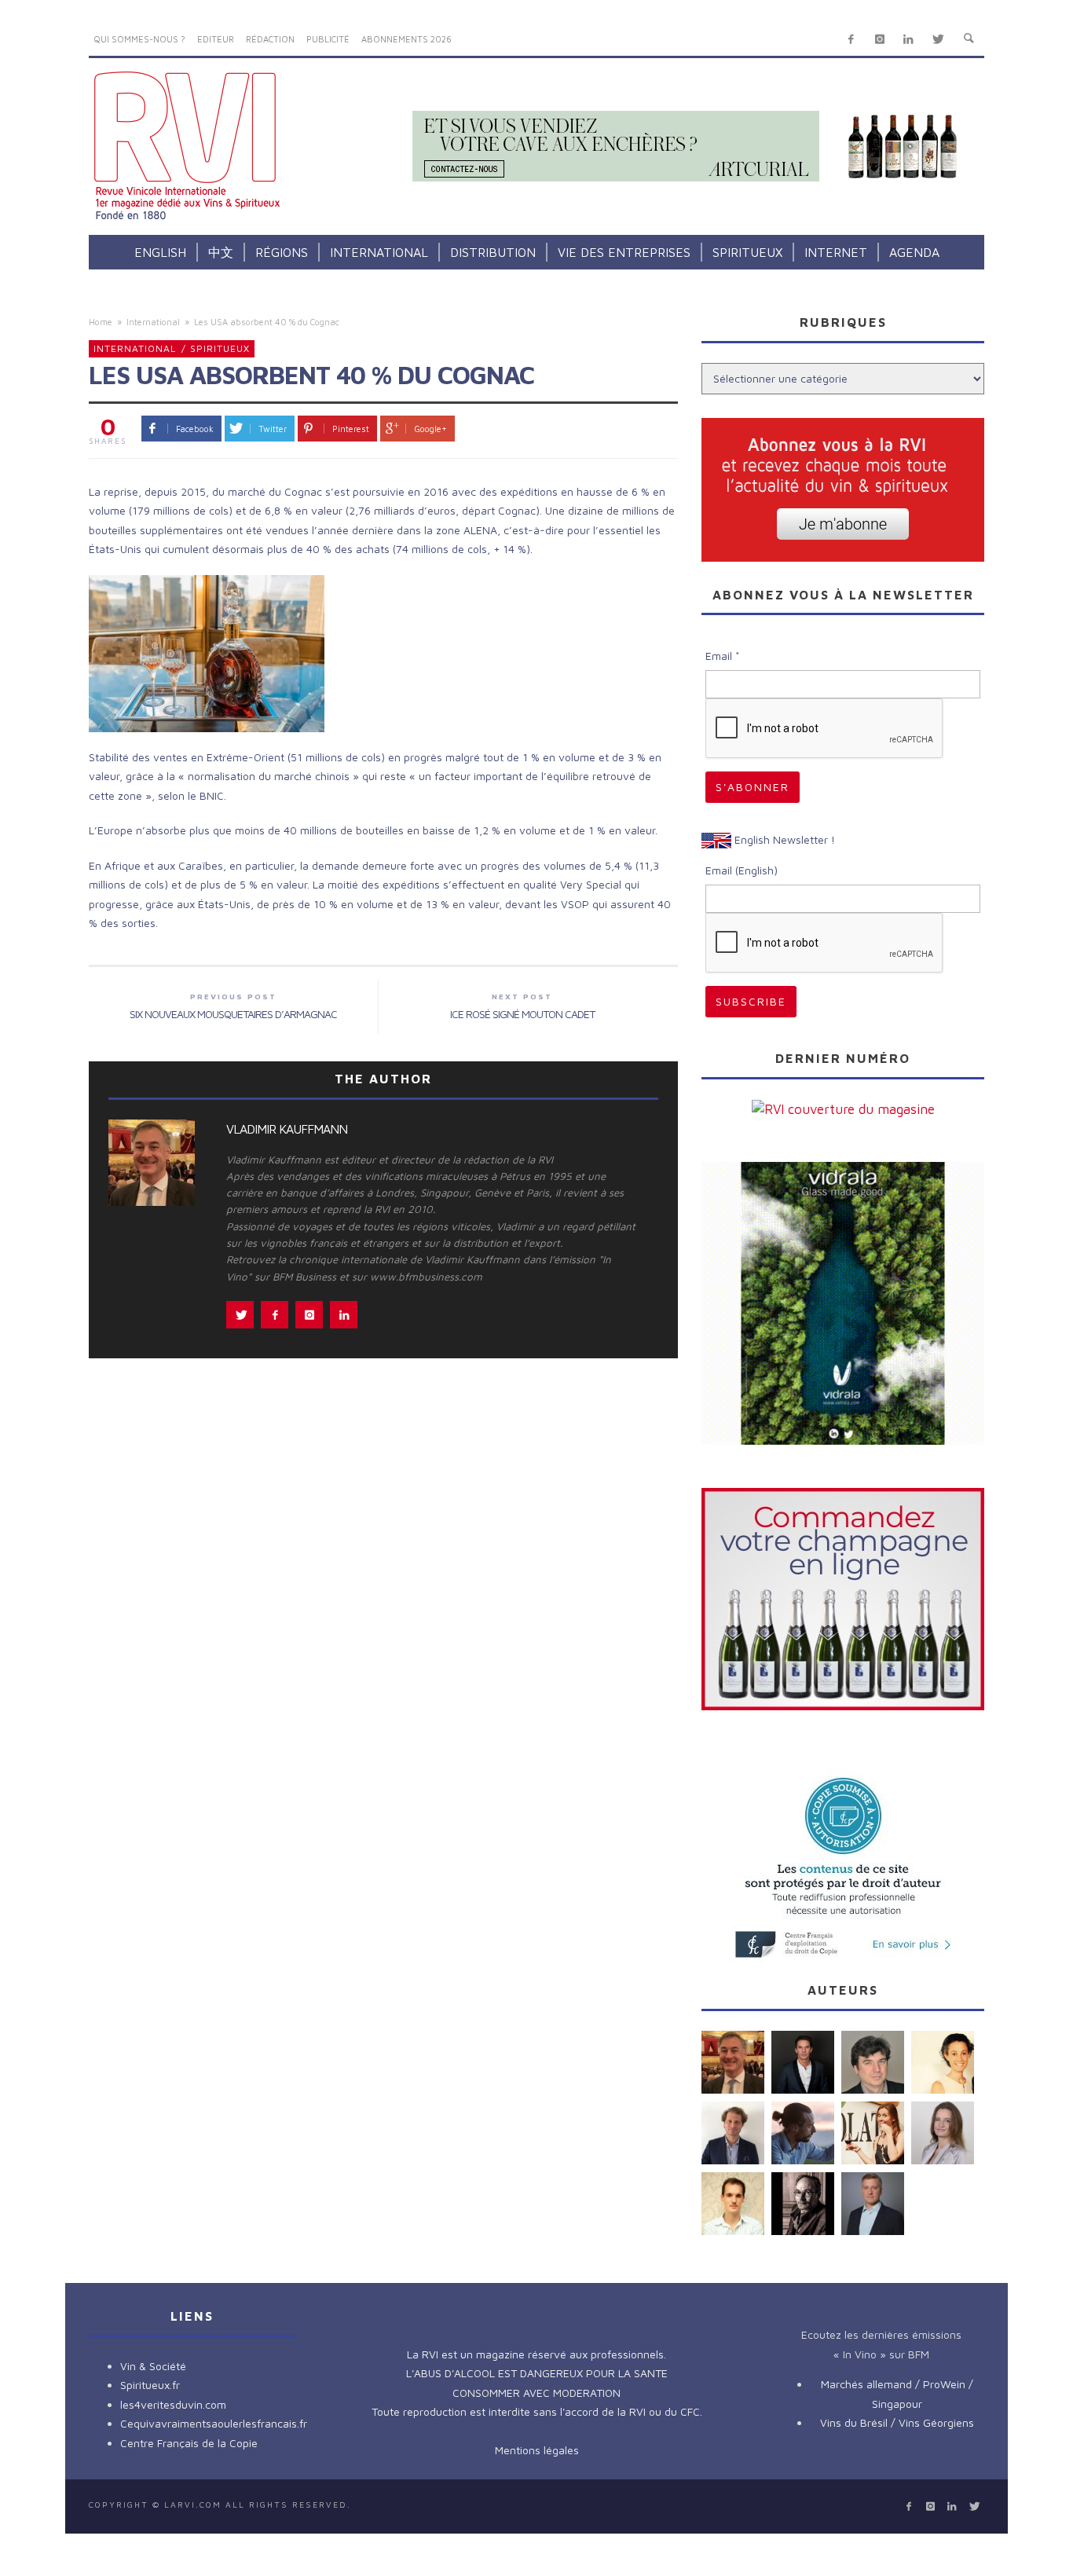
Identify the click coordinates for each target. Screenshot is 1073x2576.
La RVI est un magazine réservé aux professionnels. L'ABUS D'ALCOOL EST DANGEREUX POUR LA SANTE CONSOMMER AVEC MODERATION (537, 2373)
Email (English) (742, 870)
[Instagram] (879, 40)
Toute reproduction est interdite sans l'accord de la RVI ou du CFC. (537, 2411)
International (153, 322)
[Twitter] (938, 40)
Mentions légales (537, 2450)
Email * (723, 656)
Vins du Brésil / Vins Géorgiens (897, 2422)
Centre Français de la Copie (189, 2443)
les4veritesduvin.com (173, 2404)
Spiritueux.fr (150, 2385)
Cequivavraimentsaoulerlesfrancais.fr (214, 2423)
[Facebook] (851, 40)
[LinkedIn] (908, 40)
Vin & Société (153, 2366)
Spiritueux (220, 348)
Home (101, 322)
